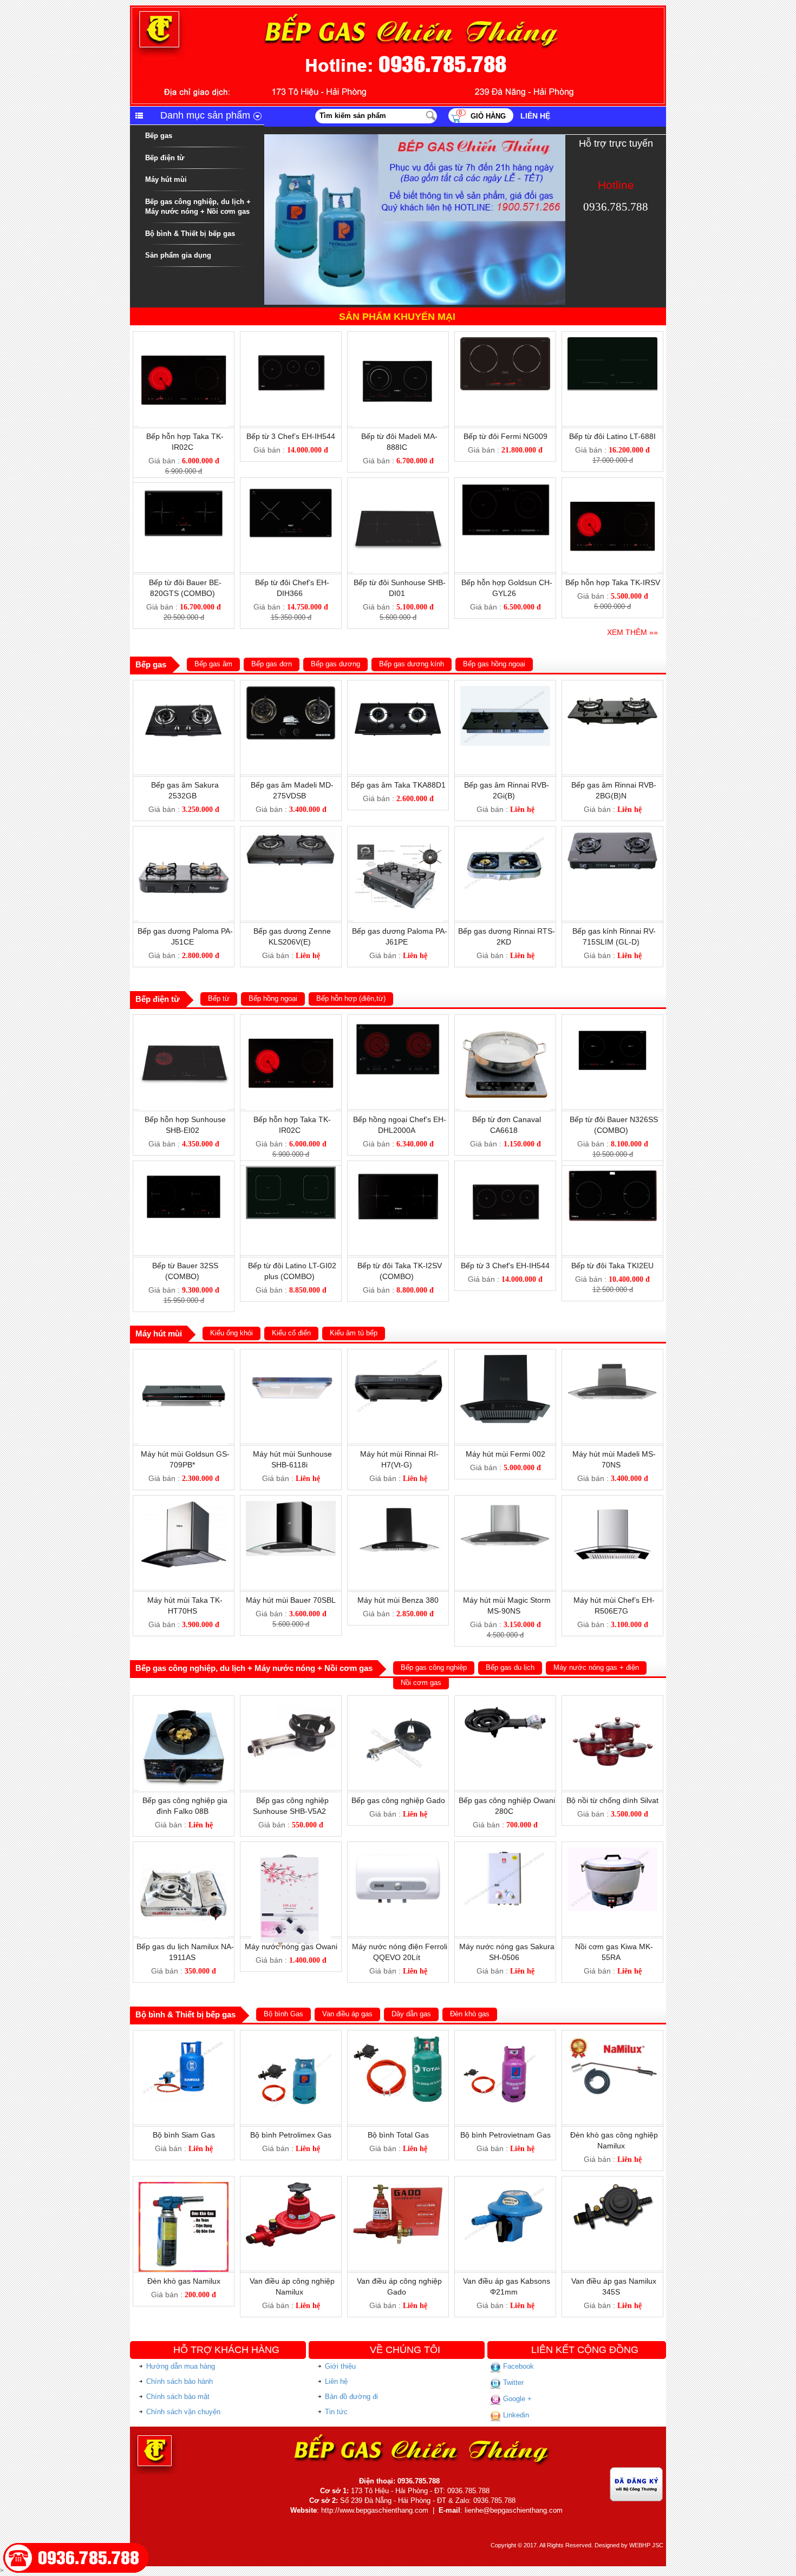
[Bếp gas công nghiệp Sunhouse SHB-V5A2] (291, 1706)
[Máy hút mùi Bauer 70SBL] (291, 1505)
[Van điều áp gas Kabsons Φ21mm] (505, 2186)
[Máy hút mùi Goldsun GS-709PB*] (184, 1359)
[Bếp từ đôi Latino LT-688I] (612, 342)
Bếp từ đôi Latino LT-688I (612, 436)
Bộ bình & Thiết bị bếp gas (190, 234)
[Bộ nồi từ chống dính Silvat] (612, 1706)
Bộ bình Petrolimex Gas (291, 2135)
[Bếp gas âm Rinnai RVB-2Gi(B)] (505, 690)
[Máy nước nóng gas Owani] (291, 1852)
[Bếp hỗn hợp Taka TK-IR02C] (184, 342)
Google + (516, 2399)
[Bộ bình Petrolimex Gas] (291, 2040)
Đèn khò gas (470, 2014)
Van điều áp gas (347, 2014)
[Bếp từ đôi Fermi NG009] (505, 342)
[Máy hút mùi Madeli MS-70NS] (612, 1359)
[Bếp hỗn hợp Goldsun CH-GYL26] (505, 488)
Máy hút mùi (166, 179)
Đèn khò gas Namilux (184, 2281)
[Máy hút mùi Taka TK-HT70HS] (184, 1505)
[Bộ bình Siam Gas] (184, 2040)
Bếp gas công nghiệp (434, 1667)
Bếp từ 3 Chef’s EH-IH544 (291, 436)
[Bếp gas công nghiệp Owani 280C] (505, 1706)
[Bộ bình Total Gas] (398, 2040)
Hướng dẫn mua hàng (181, 2366)
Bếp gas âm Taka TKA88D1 (398, 785)
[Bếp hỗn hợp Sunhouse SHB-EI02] (184, 1025)
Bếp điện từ (165, 158)
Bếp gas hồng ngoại (494, 664)
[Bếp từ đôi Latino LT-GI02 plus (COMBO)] (291, 1171)
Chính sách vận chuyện (183, 2412)
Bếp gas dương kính (412, 664)
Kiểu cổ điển (291, 1333)
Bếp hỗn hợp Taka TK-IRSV (613, 582)
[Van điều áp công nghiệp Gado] (398, 2186)
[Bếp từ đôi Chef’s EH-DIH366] (291, 488)
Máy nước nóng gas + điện (596, 1667)
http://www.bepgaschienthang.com (375, 2510)
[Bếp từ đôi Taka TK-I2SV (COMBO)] (398, 1171)
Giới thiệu (340, 2366)
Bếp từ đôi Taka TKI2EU (612, 1266)
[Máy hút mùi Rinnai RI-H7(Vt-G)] (398, 1359)
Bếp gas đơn (272, 664)
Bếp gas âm (213, 664)
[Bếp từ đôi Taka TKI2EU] (612, 1171)
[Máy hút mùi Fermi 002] (505, 1359)
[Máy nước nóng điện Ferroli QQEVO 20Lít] (398, 1852)
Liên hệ (535, 116)
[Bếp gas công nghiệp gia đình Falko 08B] (184, 1706)
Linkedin (515, 2415)
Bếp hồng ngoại (273, 998)
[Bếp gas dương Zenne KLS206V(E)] (291, 836)
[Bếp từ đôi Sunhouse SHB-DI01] (398, 488)
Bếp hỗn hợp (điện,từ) (351, 998)
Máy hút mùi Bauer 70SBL (291, 1600)
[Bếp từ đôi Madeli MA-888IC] (398, 342)
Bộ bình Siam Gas (184, 2135)
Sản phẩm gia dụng (178, 255)
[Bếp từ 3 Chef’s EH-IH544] (291, 342)
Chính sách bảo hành (180, 2381)
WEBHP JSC (646, 2545)
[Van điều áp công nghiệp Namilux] (291, 2186)
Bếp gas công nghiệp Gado (398, 1800)
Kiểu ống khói (231, 1333)
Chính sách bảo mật (178, 2397)
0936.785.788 (616, 207)
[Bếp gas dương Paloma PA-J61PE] (398, 836)
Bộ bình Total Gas (398, 2135)
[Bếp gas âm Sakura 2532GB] (184, 690)
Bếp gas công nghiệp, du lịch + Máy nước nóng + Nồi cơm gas (198, 207)
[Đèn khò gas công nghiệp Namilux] (612, 2040)
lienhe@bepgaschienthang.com (514, 2510)
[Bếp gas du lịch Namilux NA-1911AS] (184, 1852)
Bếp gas (159, 136)
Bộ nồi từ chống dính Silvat (612, 1800)
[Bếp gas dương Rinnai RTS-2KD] (505, 836)
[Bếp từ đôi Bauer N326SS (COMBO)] (612, 1025)
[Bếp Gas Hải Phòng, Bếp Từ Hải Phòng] (398, 10)
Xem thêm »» (632, 632)
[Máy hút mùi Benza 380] (398, 1505)
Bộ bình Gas (283, 2014)
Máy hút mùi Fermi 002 (505, 1454)
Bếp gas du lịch (510, 1667)
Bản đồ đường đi (351, 2397)
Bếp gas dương (335, 664)
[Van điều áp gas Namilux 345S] (612, 2186)
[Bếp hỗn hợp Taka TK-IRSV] (612, 488)
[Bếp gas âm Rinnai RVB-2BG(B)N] (612, 690)
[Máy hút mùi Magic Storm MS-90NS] (505, 1505)
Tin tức (336, 2412)
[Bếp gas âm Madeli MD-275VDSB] (291, 690)
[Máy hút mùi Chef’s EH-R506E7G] (612, 1505)
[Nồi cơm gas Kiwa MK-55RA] (612, 1852)
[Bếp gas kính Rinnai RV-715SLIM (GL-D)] (612, 836)
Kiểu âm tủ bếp (354, 1333)
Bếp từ (219, 998)
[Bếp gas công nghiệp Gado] (398, 1706)
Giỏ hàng (488, 116)
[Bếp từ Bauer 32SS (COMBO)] (184, 1171)
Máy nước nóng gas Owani (291, 1946)
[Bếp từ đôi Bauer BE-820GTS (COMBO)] (184, 488)
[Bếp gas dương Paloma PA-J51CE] (184, 836)
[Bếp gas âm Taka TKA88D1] (398, 690)
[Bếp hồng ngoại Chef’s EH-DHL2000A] (398, 1025)
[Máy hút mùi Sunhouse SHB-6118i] (291, 1359)
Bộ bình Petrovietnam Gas (505, 2135)
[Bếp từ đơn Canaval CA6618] (505, 1025)
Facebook (517, 2366)
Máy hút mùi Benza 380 (398, 1600)
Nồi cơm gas (421, 1683)
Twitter (512, 2382)
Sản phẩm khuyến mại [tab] (397, 317)
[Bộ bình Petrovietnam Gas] (505, 2040)
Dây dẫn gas (411, 2014)
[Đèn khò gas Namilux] (184, 2186)
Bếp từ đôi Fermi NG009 (505, 436)
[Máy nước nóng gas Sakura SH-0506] (505, 1852)
